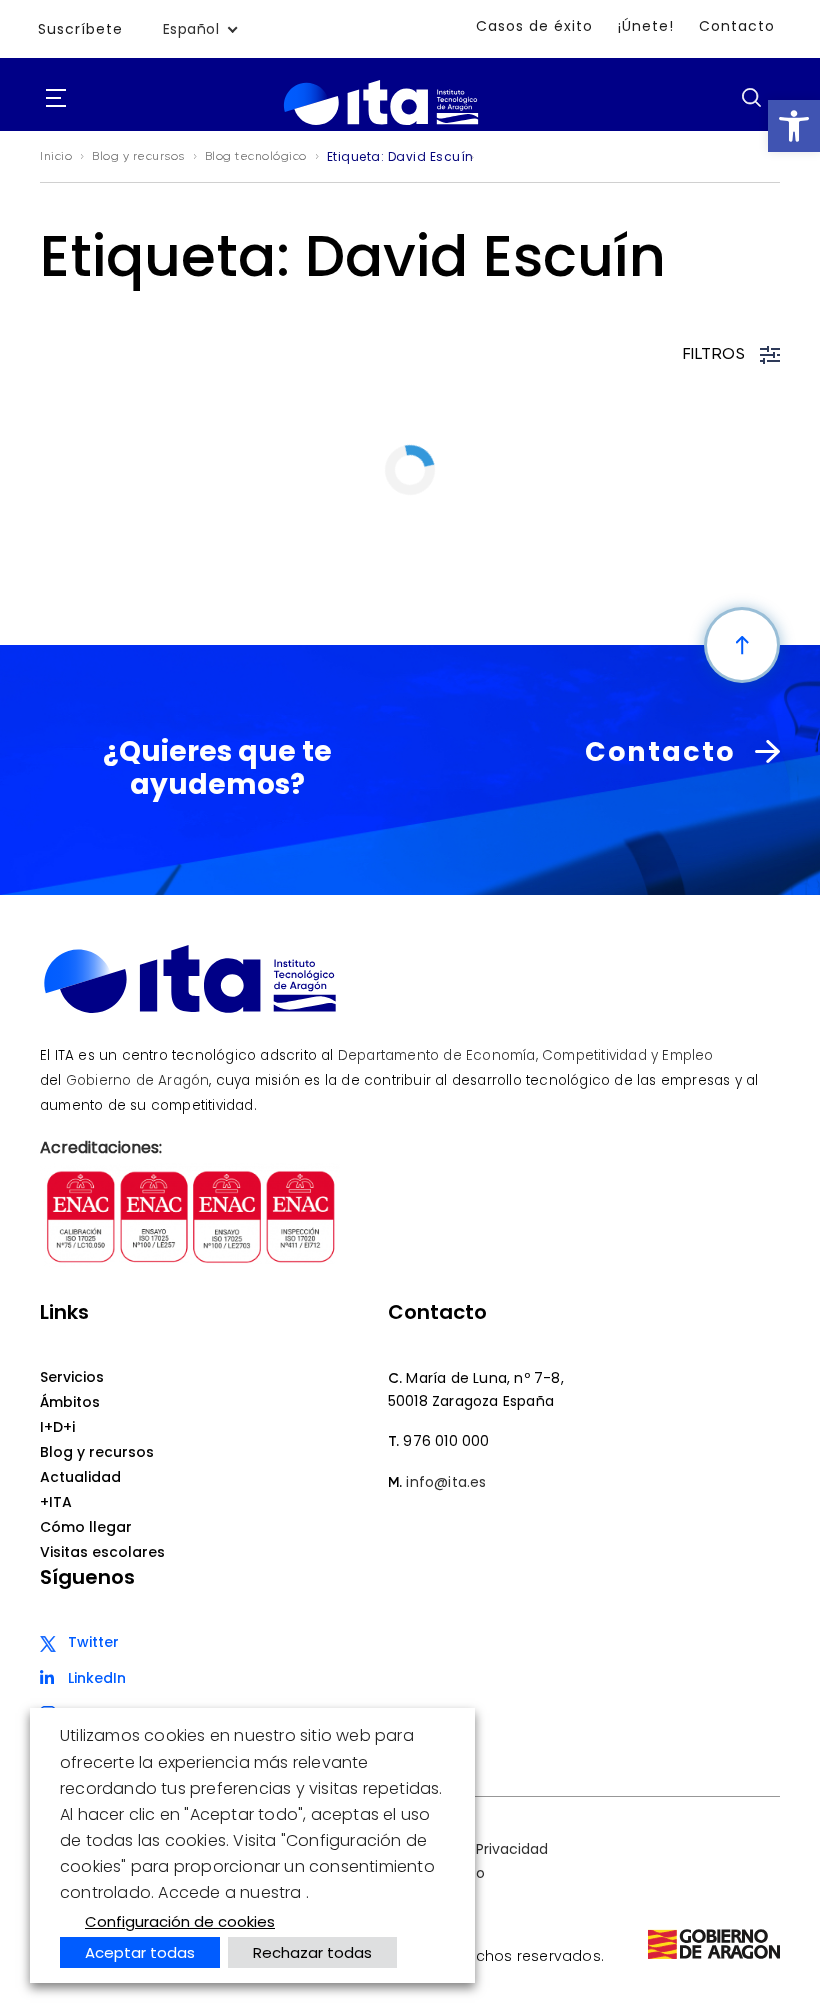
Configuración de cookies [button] (180, 1921)
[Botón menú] (56, 99)
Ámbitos (70, 1402)
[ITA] (381, 125)
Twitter (93, 1642)
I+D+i (57, 1427)
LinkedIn (97, 1678)
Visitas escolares (102, 1552)
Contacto (737, 26)
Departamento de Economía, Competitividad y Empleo (526, 1055)
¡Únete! (646, 26)
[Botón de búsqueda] (751, 97)
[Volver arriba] (742, 645)
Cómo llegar (86, 1527)
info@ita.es (446, 1482)
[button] (794, 126)
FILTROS (714, 355)
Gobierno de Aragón (138, 1080)
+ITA (56, 1502)
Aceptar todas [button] (140, 1952)
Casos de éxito (534, 26)
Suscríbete (80, 29)
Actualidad (80, 1477)
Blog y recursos (97, 1452)
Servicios (72, 1377)
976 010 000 (446, 1441)
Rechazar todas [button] (312, 1952)
